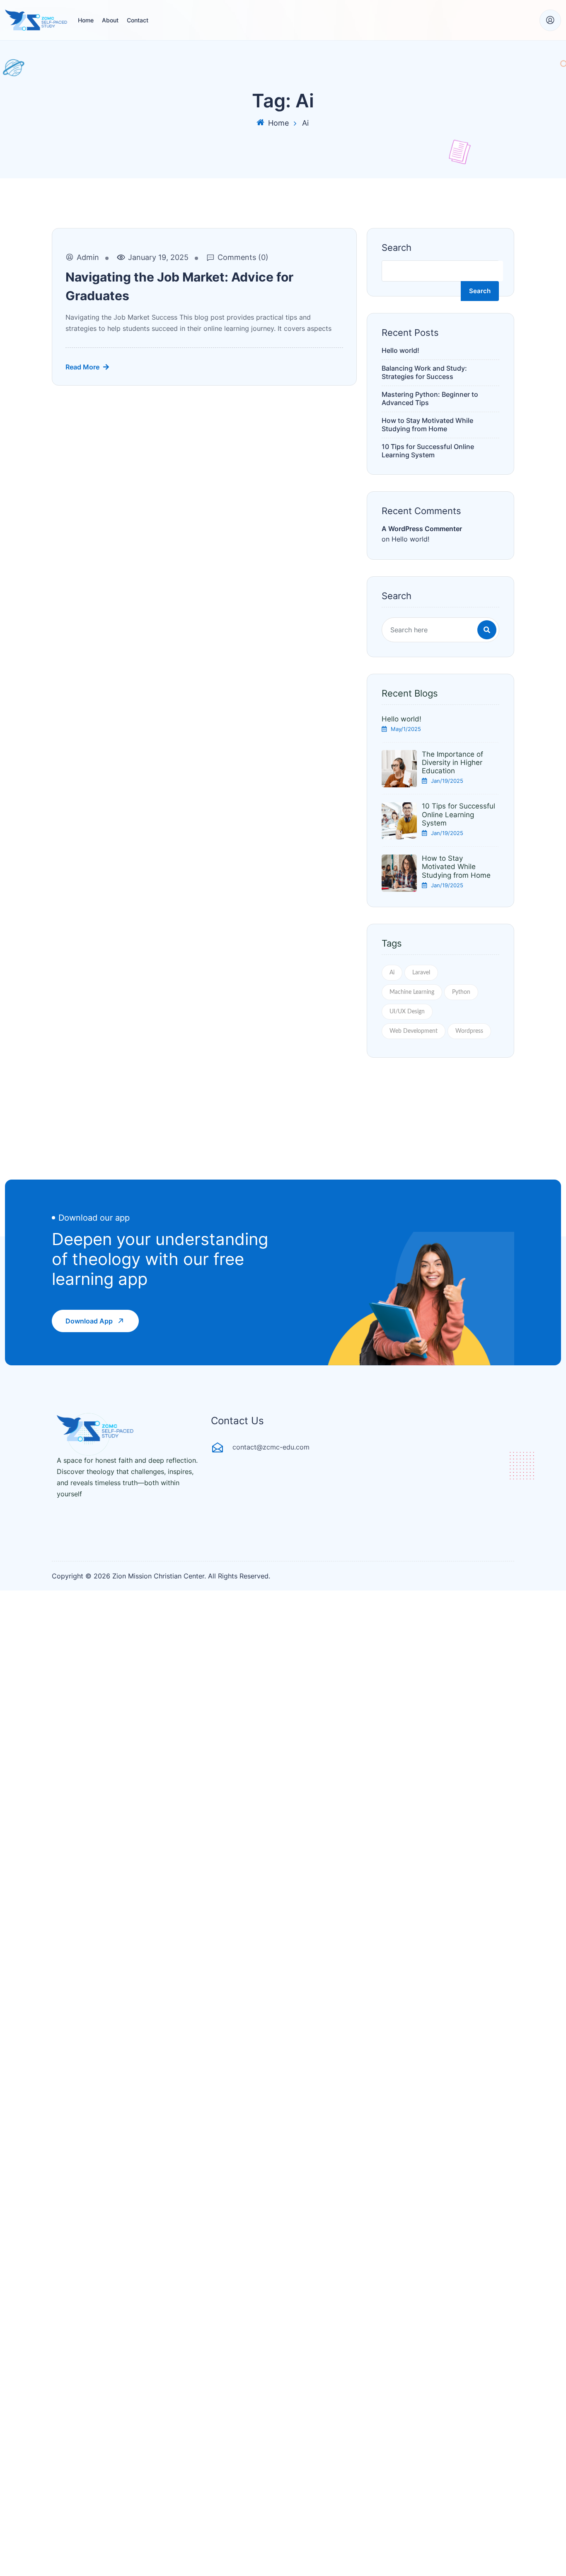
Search (397, 248)
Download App (89, 1321)
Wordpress (469, 1031)
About (110, 20)
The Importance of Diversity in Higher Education (452, 763)
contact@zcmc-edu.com (271, 1447)
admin (88, 257)
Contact (138, 20)
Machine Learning (412, 992)
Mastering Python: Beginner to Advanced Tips (430, 398)
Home (86, 20)
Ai (392, 973)
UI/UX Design (407, 1012)
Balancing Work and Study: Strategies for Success (424, 372)
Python (461, 992)
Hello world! (400, 350)
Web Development (414, 1031)
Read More (82, 367)
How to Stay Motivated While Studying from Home (427, 425)
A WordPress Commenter (422, 529)
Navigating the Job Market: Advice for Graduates (179, 286)
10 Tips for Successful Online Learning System (428, 451)
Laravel (421, 973)
